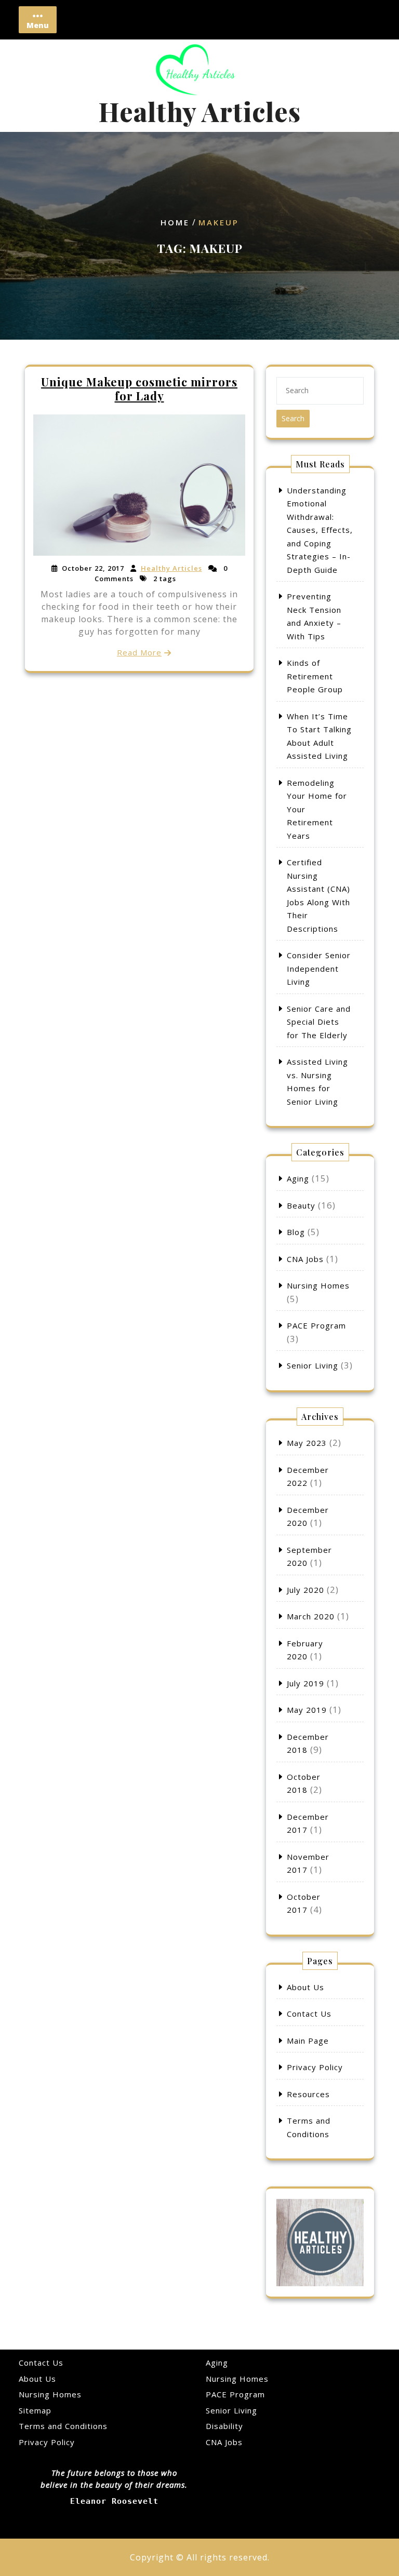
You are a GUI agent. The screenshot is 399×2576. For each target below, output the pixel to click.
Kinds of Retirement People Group (315, 676)
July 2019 (305, 1683)
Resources (308, 2094)
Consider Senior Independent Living (319, 968)
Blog (296, 1232)
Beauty (301, 1205)
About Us (305, 1987)
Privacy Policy (315, 2067)
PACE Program (316, 1325)
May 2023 (307, 1443)
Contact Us (309, 2014)
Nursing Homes (318, 1285)
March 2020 (311, 1616)
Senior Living (312, 1365)
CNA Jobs (305, 1259)
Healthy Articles (199, 111)
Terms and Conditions (63, 2426)
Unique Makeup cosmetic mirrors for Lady (139, 388)
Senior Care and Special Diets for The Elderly (319, 1022)
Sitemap (35, 2410)
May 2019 (307, 1710)
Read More (139, 652)
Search (293, 418)
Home (175, 223)
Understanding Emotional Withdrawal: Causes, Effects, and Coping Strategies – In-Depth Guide (320, 530)
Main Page (308, 2041)
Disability (224, 2426)
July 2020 (305, 1590)
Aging (298, 1178)
